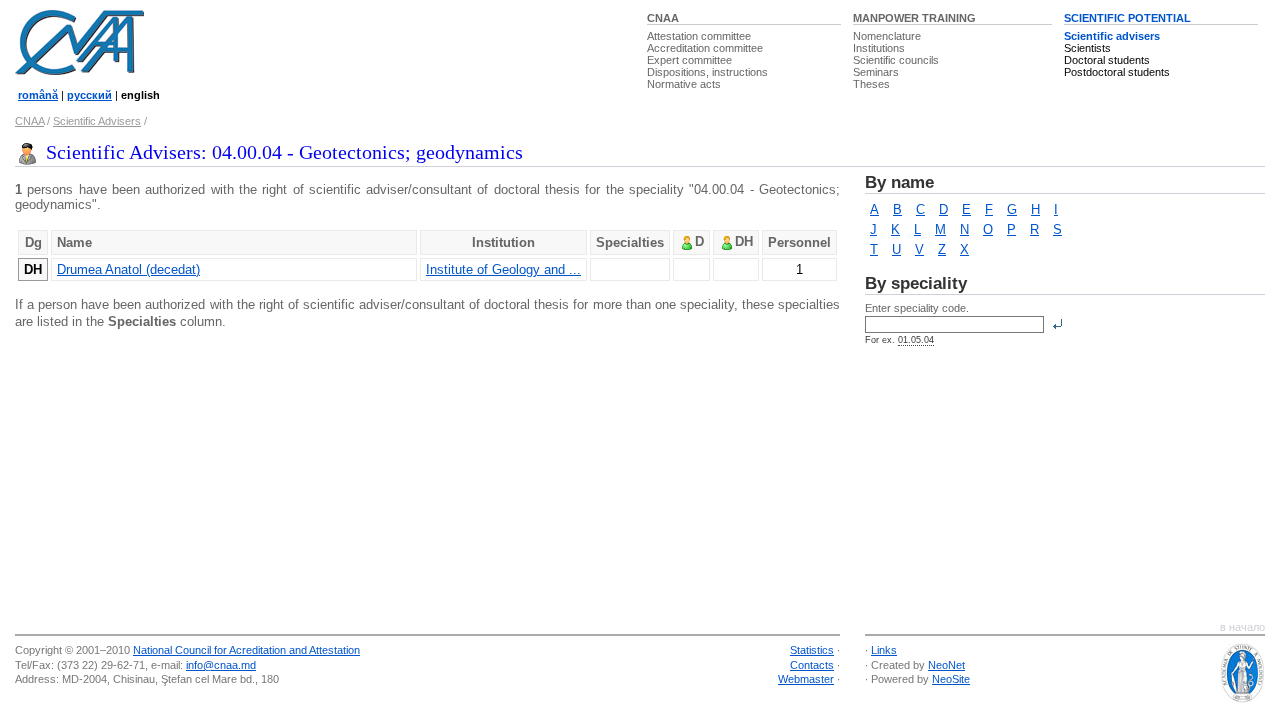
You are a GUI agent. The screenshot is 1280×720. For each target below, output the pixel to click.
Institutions (879, 48)
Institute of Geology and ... (503, 269)
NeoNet (946, 665)
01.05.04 (916, 340)
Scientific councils (896, 60)
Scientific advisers (1112, 36)
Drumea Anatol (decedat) (128, 269)
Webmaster (806, 679)
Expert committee (689, 60)
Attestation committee (699, 36)
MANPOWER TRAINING (914, 18)
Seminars (876, 72)
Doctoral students (1107, 60)
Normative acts (684, 84)
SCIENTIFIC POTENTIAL (1127, 18)
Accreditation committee (705, 48)
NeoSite (951, 679)
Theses (871, 84)
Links (884, 650)
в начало (1242, 627)
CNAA (663, 18)
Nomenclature (887, 36)
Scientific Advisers (97, 121)
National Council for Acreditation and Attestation (246, 650)
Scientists (1087, 48)
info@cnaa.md (221, 665)
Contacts (812, 665)
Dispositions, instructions (707, 72)
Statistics (812, 650)
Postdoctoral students (1117, 72)
